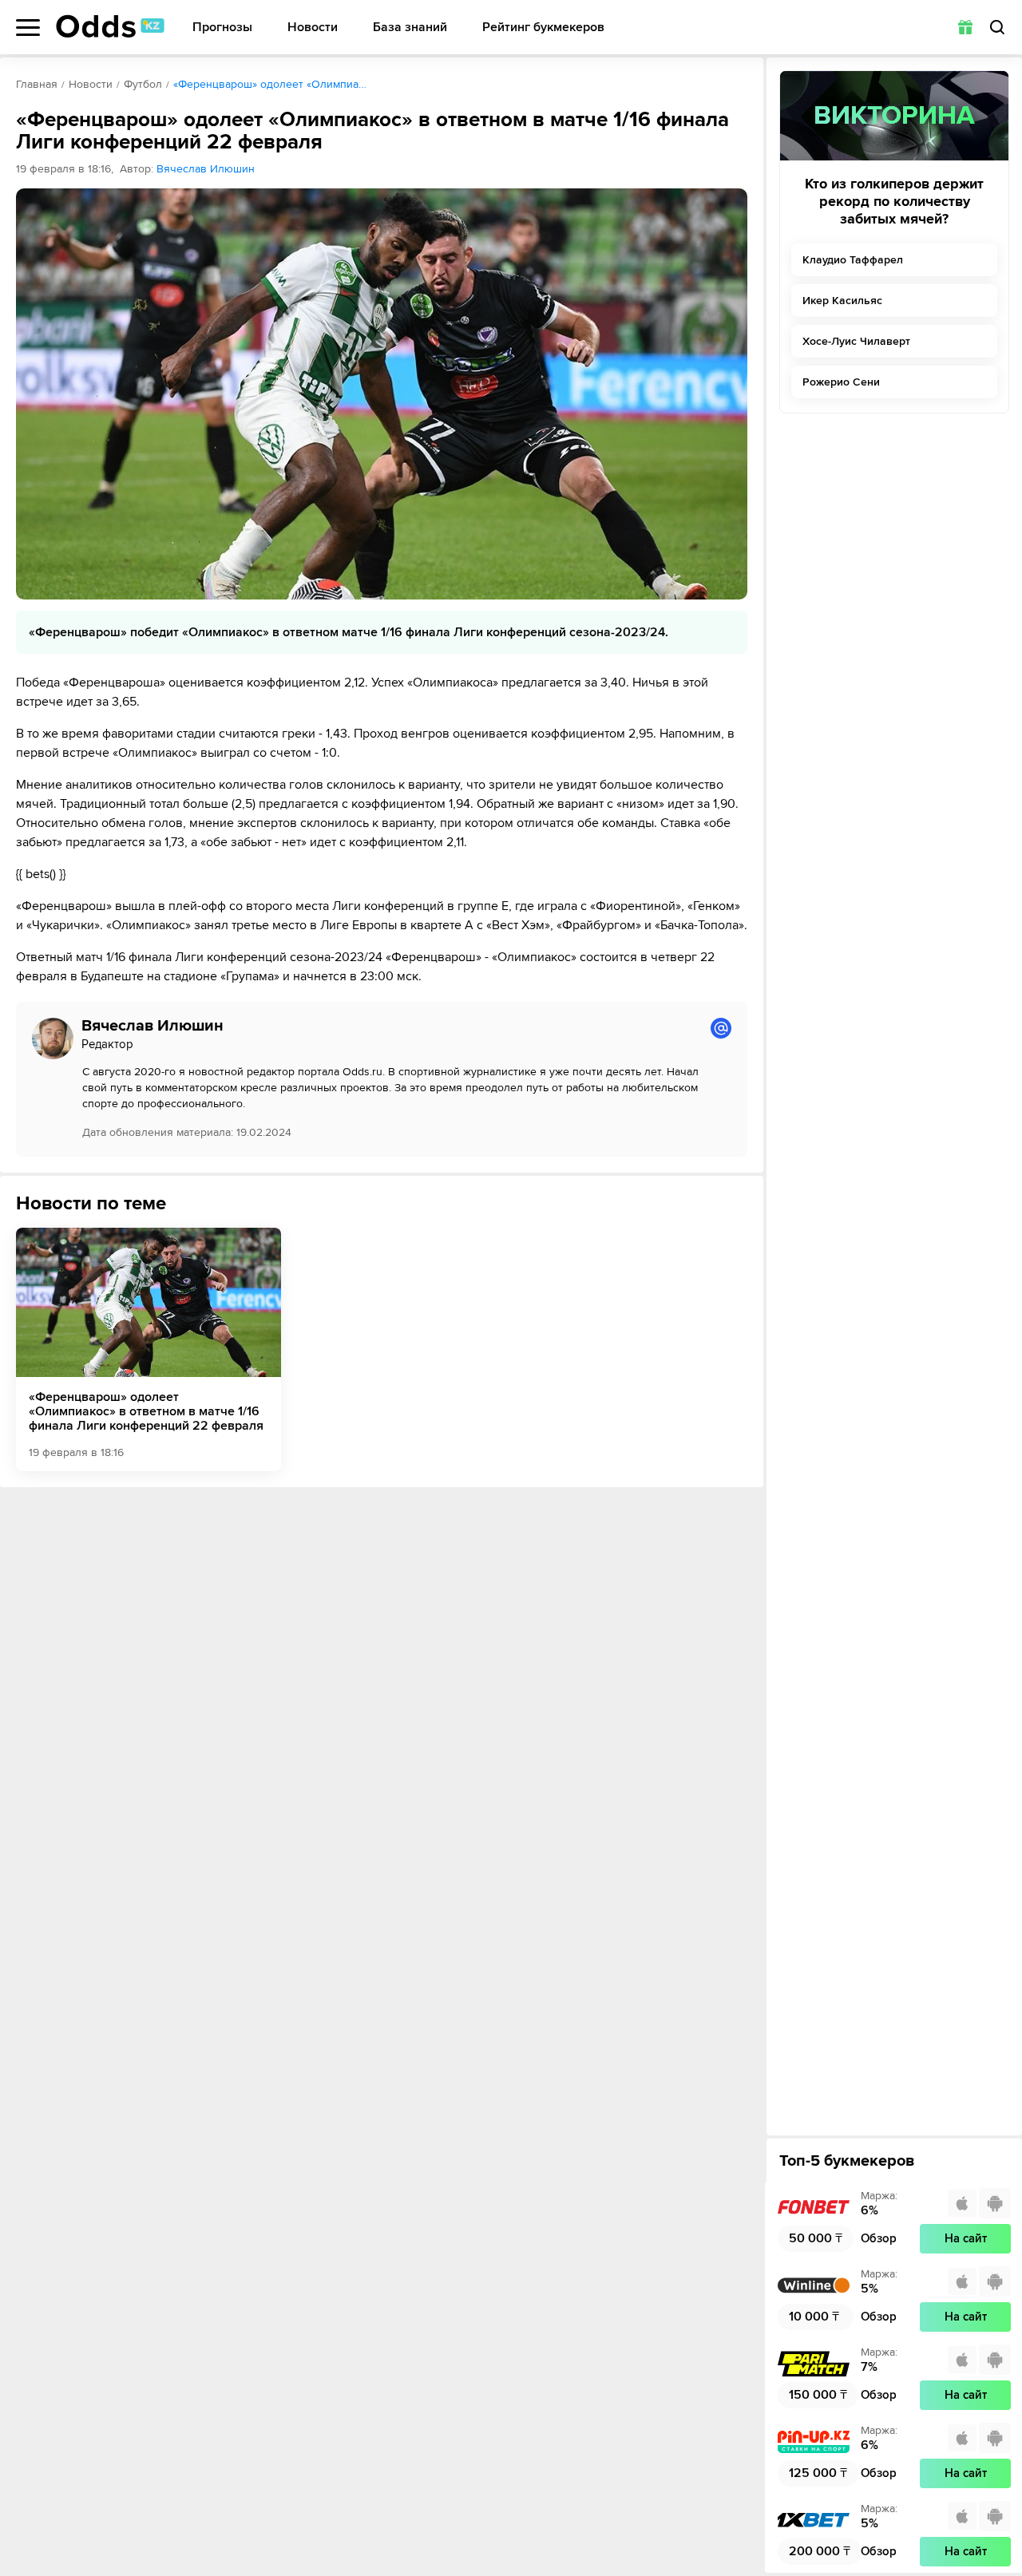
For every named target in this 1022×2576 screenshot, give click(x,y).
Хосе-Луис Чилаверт (856, 341)
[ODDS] (110, 26)
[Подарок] (965, 27)
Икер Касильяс (842, 301)
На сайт (966, 2238)
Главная (37, 84)
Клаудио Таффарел (853, 260)
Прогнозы (222, 28)
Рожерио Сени (841, 382)
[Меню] (28, 28)
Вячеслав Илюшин (206, 169)
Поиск (997, 27)
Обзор (879, 2238)
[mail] (721, 1028)
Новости (313, 28)
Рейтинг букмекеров (543, 28)
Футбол (143, 84)
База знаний (410, 28)
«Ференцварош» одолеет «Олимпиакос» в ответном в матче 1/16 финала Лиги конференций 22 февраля (146, 1411)
